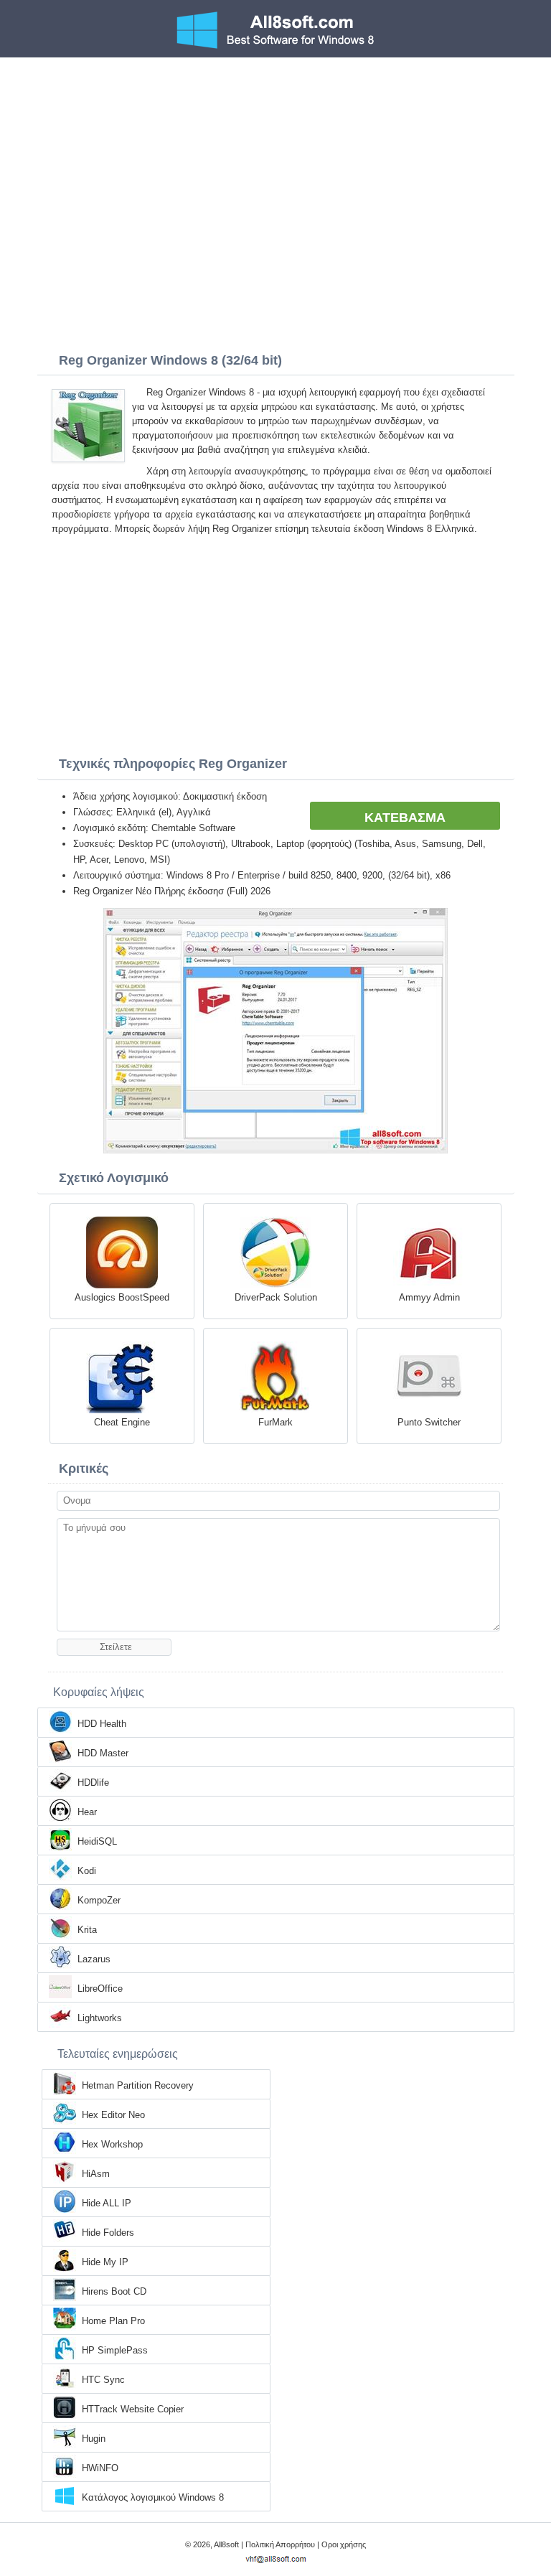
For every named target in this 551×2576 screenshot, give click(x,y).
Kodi (87, 1871)
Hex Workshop (112, 2144)
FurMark (275, 1422)
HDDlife (93, 1783)
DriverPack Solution (276, 1297)
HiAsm (96, 2174)
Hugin (94, 2439)
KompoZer (99, 1900)
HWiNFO (100, 2468)
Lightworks (100, 2018)
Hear (87, 1812)
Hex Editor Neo (113, 2115)
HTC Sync (103, 2380)
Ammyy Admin (429, 1297)
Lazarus (94, 1959)
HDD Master (103, 1753)
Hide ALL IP (107, 2203)
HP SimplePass (115, 2350)
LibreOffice (100, 1989)
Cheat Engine (122, 1422)
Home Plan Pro (113, 2321)
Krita (87, 1930)
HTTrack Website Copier (133, 2409)
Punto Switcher (429, 1422)
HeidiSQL (97, 1841)
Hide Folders (108, 2233)
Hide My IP (105, 2262)
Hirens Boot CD (114, 2291)
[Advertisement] (275, 165)
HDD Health (102, 1724)
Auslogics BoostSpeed (122, 1297)
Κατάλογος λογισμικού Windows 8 (153, 2497)
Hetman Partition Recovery (138, 2085)
